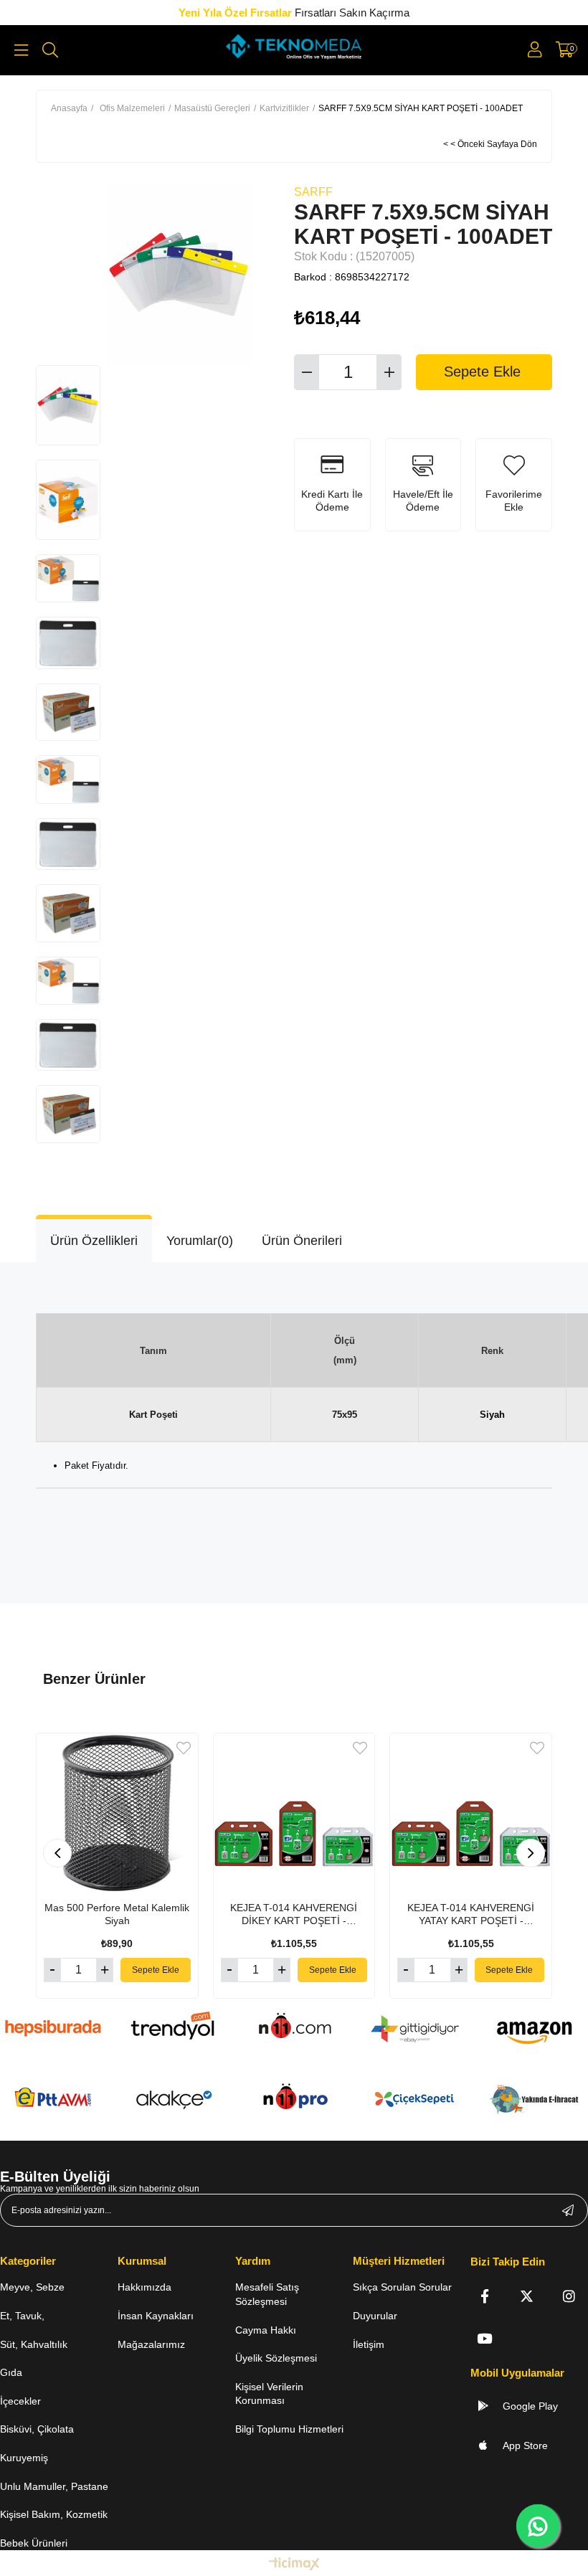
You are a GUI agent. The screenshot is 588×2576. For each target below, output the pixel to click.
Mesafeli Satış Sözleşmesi (267, 2294)
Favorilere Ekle (184, 1748)
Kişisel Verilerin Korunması (269, 2394)
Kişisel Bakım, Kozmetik (54, 2514)
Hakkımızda (144, 2287)
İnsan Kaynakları (156, 2316)
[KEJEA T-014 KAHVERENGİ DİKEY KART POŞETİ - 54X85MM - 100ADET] (294, 1814)
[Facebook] (484, 2296)
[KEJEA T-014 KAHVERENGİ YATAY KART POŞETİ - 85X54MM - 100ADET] (471, 1814)
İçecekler (20, 2401)
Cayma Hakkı (266, 2330)
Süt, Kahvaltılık (34, 2344)
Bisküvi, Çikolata (37, 2429)
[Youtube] (484, 2338)
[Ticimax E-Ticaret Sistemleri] (294, 2565)
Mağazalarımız (151, 2344)
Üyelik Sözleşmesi (276, 2358)
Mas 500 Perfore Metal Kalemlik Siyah (117, 1914)
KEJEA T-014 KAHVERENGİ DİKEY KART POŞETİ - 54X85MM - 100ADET (294, 1914)
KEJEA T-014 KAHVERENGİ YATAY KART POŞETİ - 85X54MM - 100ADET (471, 1914)
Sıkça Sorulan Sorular (402, 2287)
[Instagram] (569, 2296)
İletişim (369, 2344)
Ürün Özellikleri (94, 1241)
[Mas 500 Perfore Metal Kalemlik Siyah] (117, 1814)
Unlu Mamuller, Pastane (54, 2486)
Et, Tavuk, (22, 2316)
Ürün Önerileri (302, 1241)
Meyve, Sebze (32, 2287)
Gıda (11, 2372)
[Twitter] (527, 2296)
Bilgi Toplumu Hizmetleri (289, 2429)
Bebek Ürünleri (34, 2543)
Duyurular (375, 2316)
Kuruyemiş (24, 2458)
